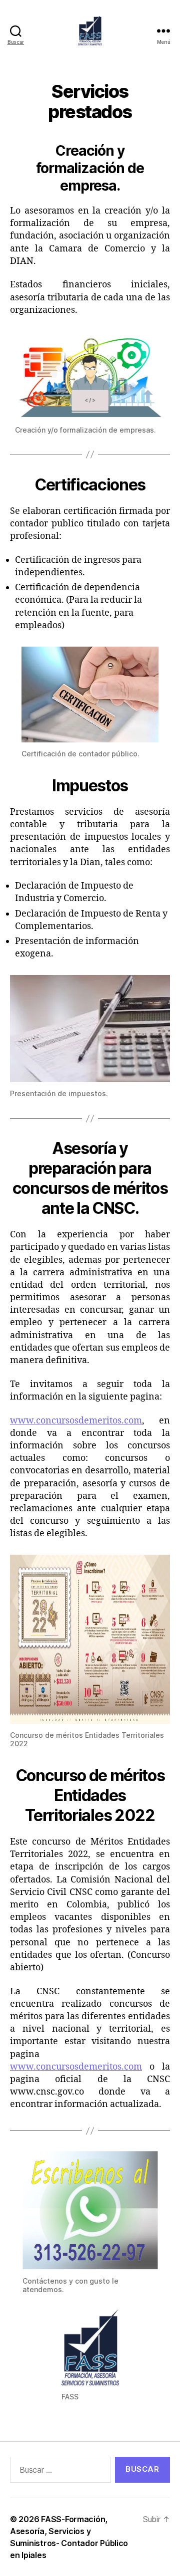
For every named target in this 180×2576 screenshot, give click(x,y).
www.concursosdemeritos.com (76, 1421)
